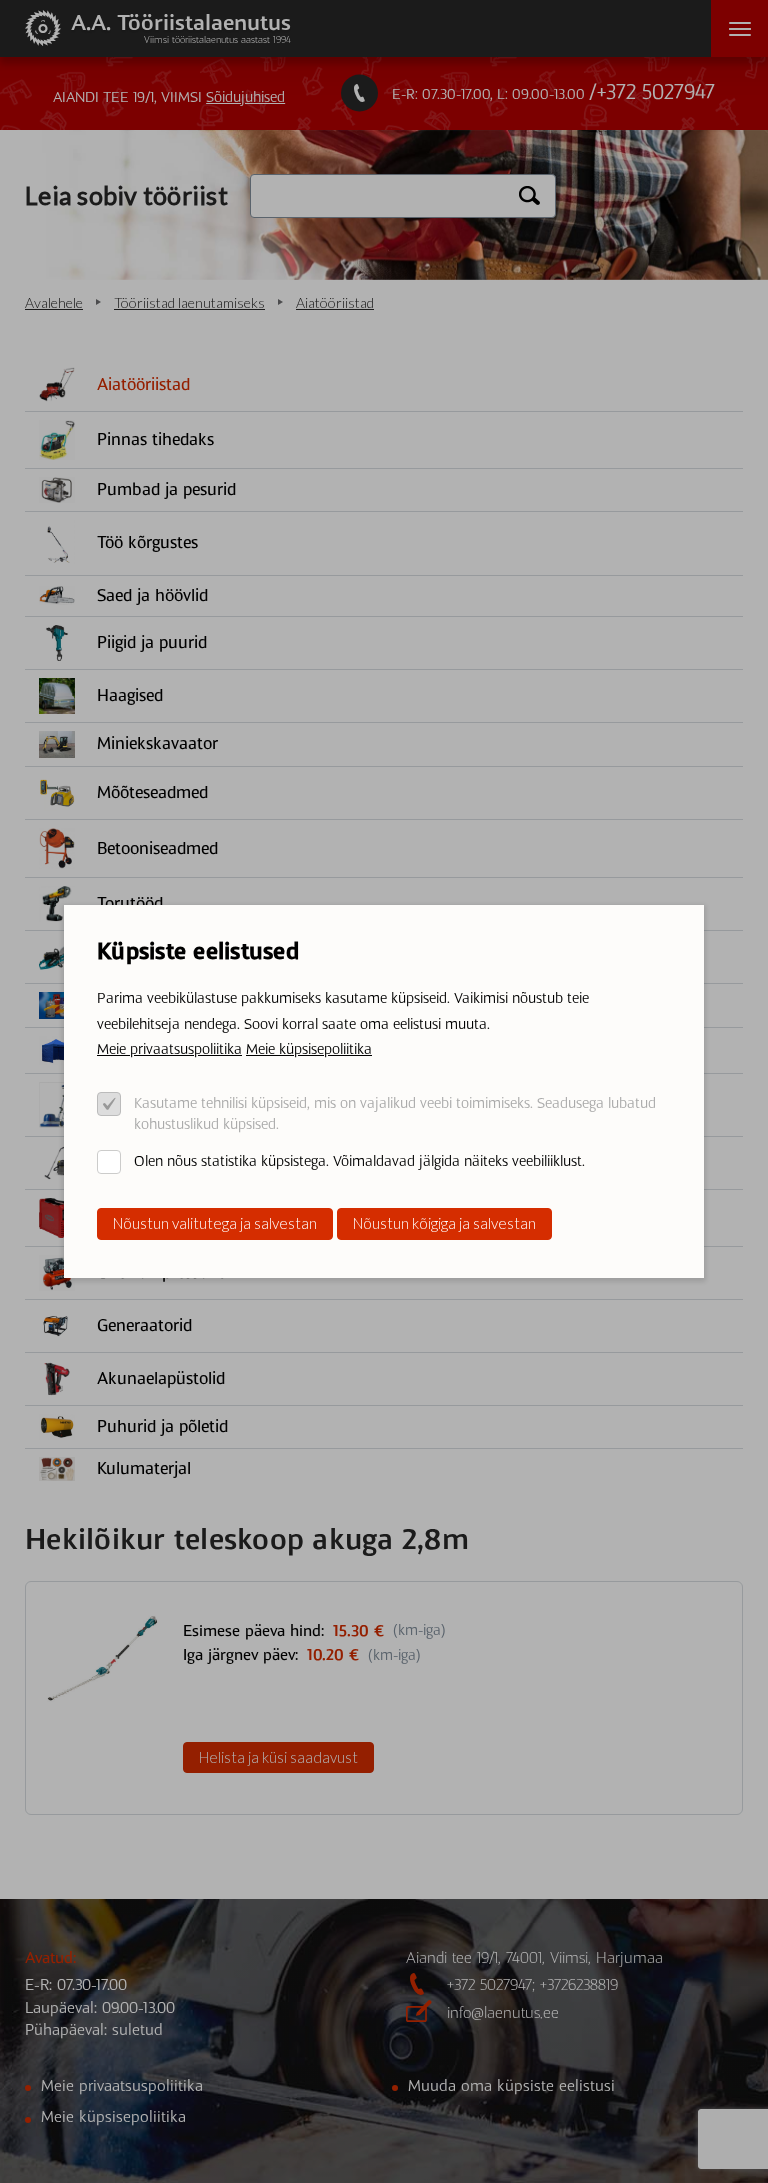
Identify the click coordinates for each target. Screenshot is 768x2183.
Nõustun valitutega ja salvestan (215, 1223)
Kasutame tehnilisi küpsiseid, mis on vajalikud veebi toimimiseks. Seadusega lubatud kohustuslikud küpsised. (395, 1113)
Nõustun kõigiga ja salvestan (444, 1223)
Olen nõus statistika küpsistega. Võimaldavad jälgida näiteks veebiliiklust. (359, 1161)
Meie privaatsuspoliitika (169, 1049)
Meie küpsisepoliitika (309, 1049)
